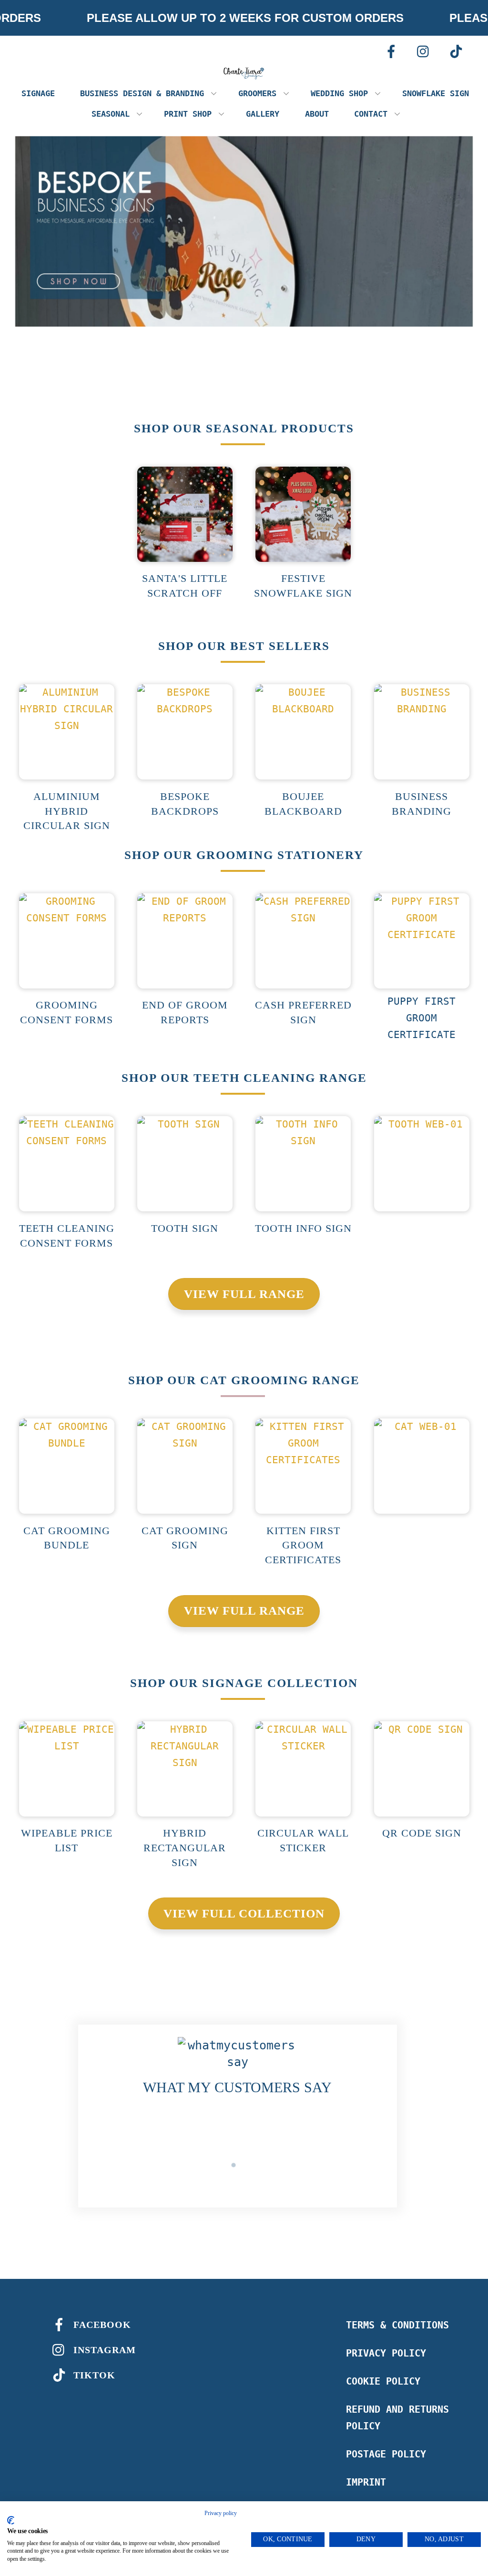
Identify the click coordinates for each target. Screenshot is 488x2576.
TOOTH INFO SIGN (303, 1228)
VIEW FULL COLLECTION (244, 1913)
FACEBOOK (101, 2325)
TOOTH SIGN (185, 1228)
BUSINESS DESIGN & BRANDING (142, 93)
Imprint (366, 2482)
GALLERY (263, 114)
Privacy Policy (386, 2353)
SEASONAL (111, 114)
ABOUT (317, 114)
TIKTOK (93, 2375)
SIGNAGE (38, 93)
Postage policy (386, 2454)
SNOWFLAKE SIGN (436, 93)
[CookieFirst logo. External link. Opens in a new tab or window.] (11, 2520)
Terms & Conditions (397, 2325)
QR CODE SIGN (422, 1833)
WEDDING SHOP (339, 93)
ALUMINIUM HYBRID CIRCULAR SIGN (67, 811)
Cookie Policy (383, 2381)
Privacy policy (221, 2513)
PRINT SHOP (188, 114)
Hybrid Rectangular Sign (185, 1848)
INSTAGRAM (103, 2350)
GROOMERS (257, 93)
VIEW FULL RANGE (244, 1294)
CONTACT (371, 114)
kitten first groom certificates (303, 1545)
